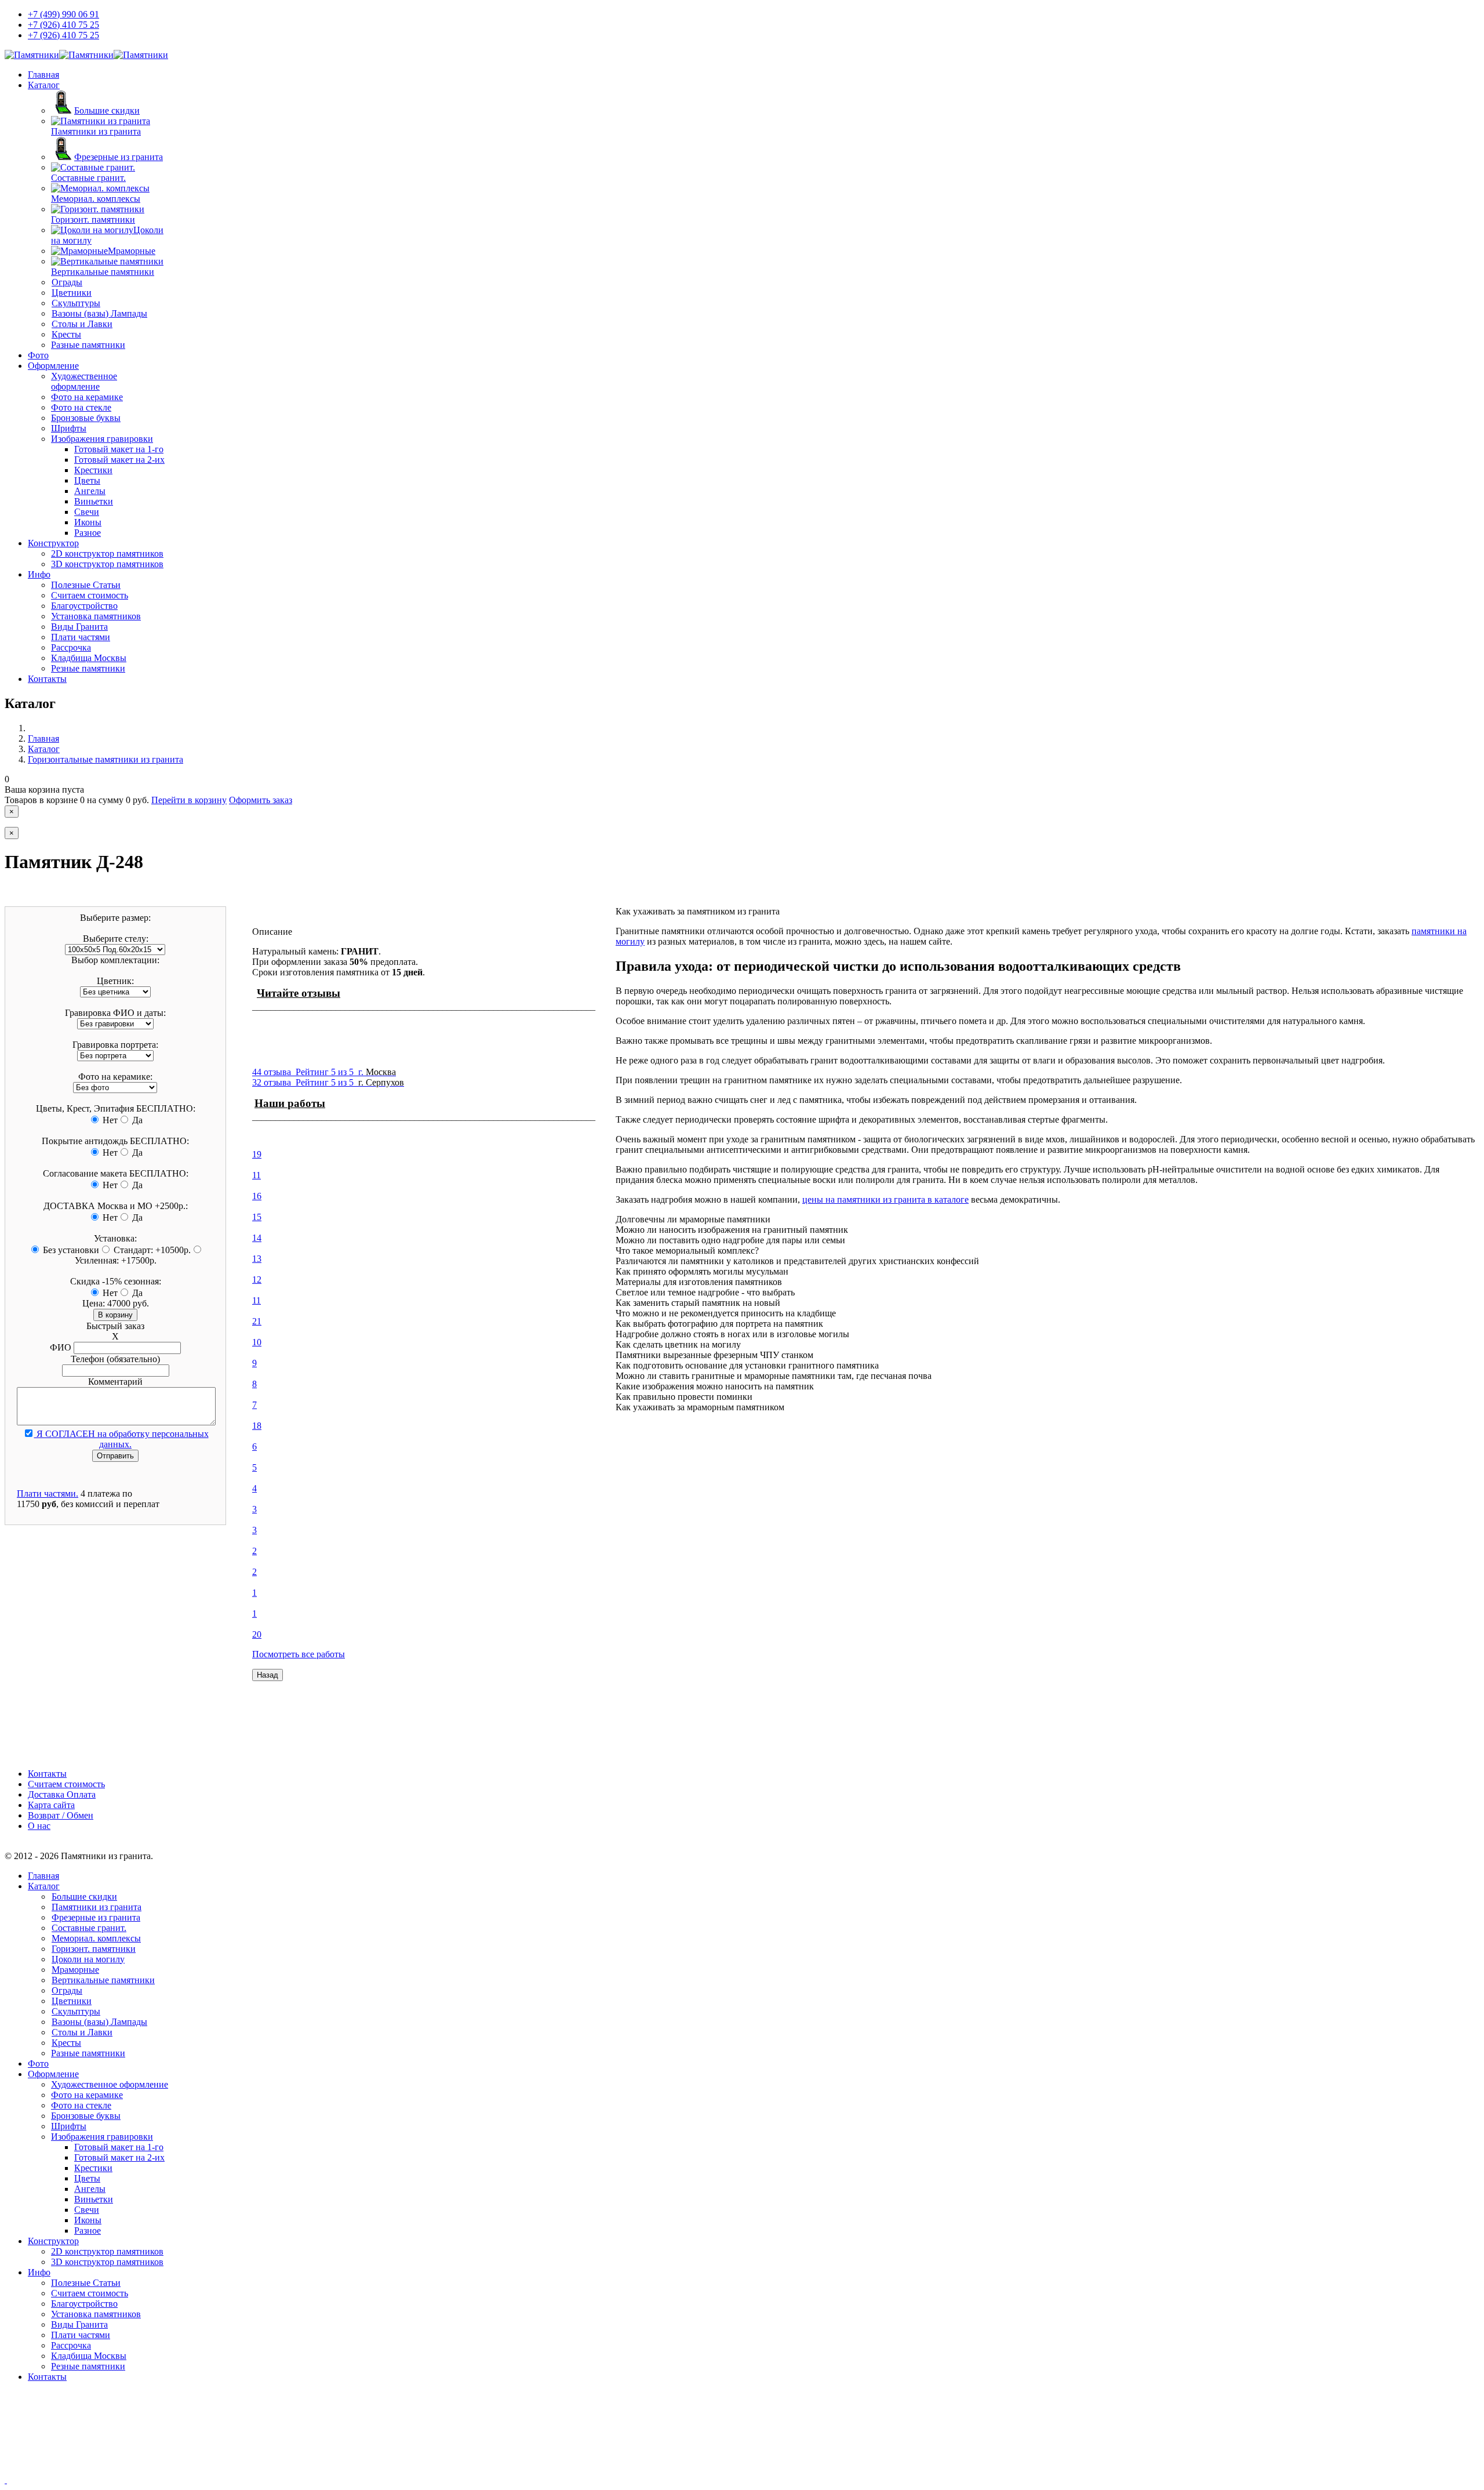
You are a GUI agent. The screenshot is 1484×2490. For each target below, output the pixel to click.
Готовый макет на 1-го (119, 449)
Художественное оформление (84, 381)
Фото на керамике (87, 397)
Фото (38, 355)
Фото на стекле (81, 407)
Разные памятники (88, 345)
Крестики (93, 470)
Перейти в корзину (189, 800)
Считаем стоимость (90, 595)
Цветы (87, 480)
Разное (88, 533)
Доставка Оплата (62, 1794)
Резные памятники (88, 668)
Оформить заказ (261, 800)
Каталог (44, 85)
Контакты (47, 679)
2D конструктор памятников (107, 553)
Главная (43, 75)
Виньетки (94, 501)
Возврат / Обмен (61, 1815)
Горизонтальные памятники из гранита (106, 759)
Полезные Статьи (86, 585)
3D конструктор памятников (107, 564)
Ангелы (90, 491)
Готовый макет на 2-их (119, 460)
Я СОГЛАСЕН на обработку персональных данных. (121, 1439)
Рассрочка (71, 647)
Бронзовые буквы (86, 418)
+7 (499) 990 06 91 (63, 14)
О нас (39, 1826)
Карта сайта (51, 1805)
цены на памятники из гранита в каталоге (885, 1199)
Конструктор (53, 543)
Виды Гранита (79, 627)
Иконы (88, 522)
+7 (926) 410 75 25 (63, 25)
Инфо (39, 574)
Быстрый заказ (115, 1326)
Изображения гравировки (102, 439)
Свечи (87, 512)
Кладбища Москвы (89, 658)
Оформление (53, 366)
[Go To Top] (6, 2480)
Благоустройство (84, 606)
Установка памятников (96, 616)
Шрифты (69, 428)
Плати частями (81, 637)
